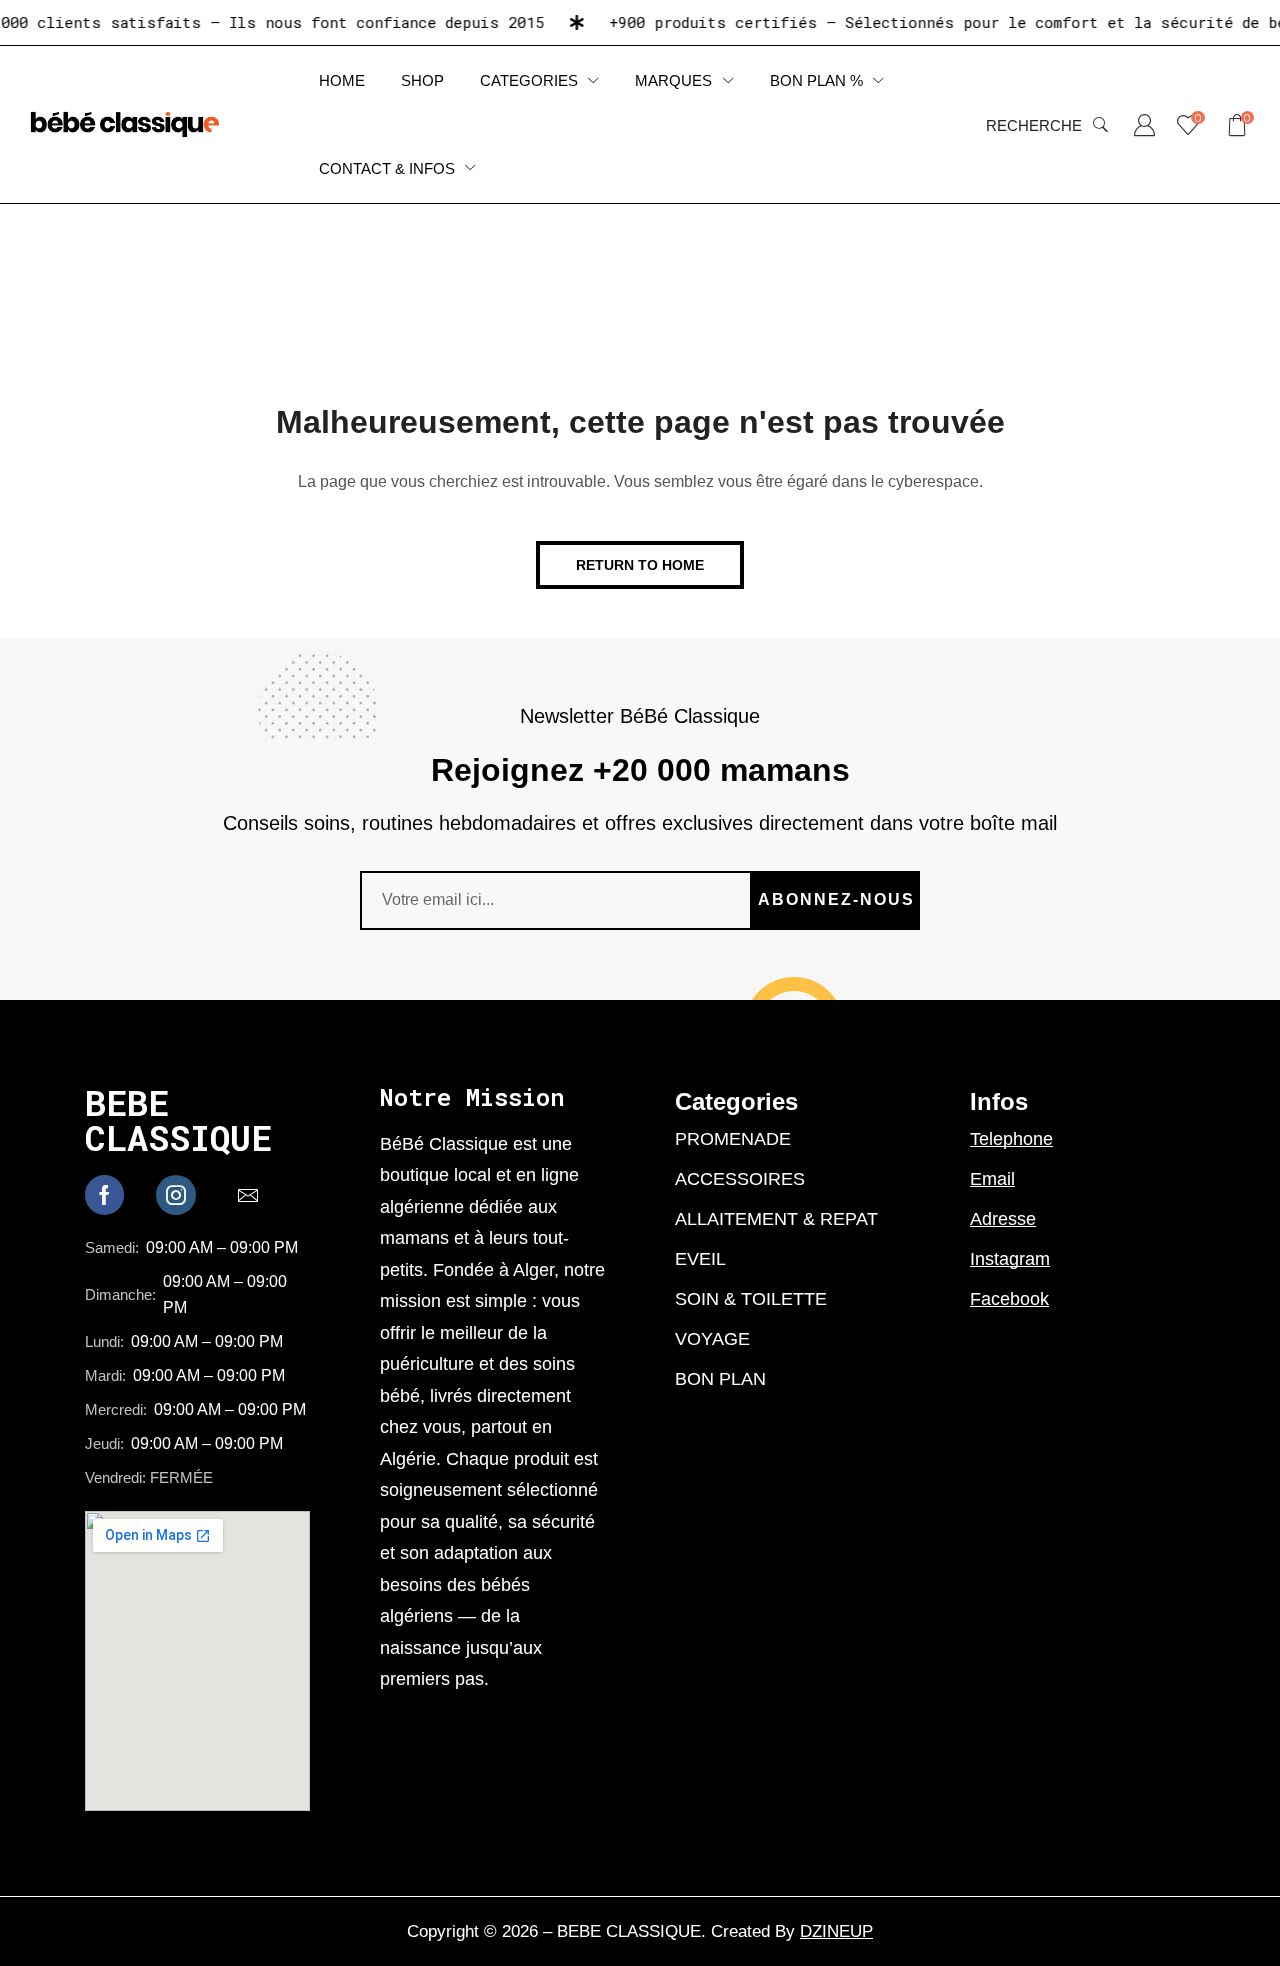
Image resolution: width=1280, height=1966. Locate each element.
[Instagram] (176, 1195)
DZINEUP (836, 1931)
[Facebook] (104, 1195)
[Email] (248, 1195)
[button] (1047, 125)
